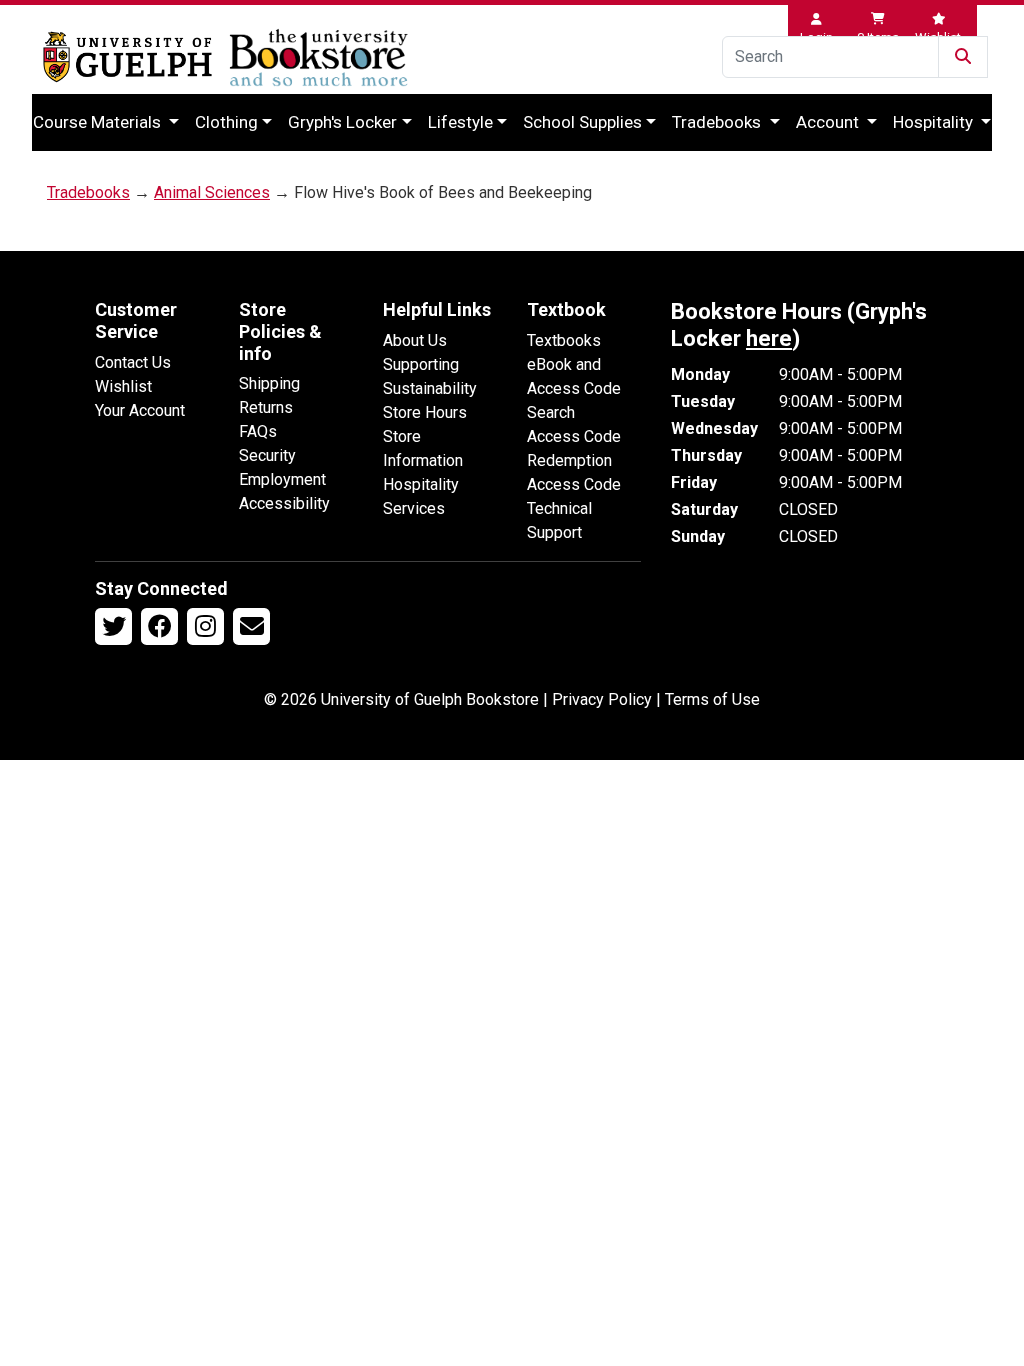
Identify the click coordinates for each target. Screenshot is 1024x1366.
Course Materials (99, 122)
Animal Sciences (212, 192)
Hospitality (935, 122)
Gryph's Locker (342, 122)
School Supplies (582, 122)
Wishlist (123, 386)
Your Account (140, 410)
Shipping (269, 383)
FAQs (258, 431)
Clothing (226, 122)
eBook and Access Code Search (574, 388)
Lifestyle (460, 122)
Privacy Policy (602, 699)
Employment (282, 479)
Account (829, 122)
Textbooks (564, 340)
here (769, 338)
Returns (266, 407)
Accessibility (284, 503)
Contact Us (133, 362)
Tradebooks (718, 122)
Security (267, 455)
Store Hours (425, 412)
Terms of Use (712, 699)
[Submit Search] (963, 57)
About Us (415, 340)
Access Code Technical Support (574, 508)
